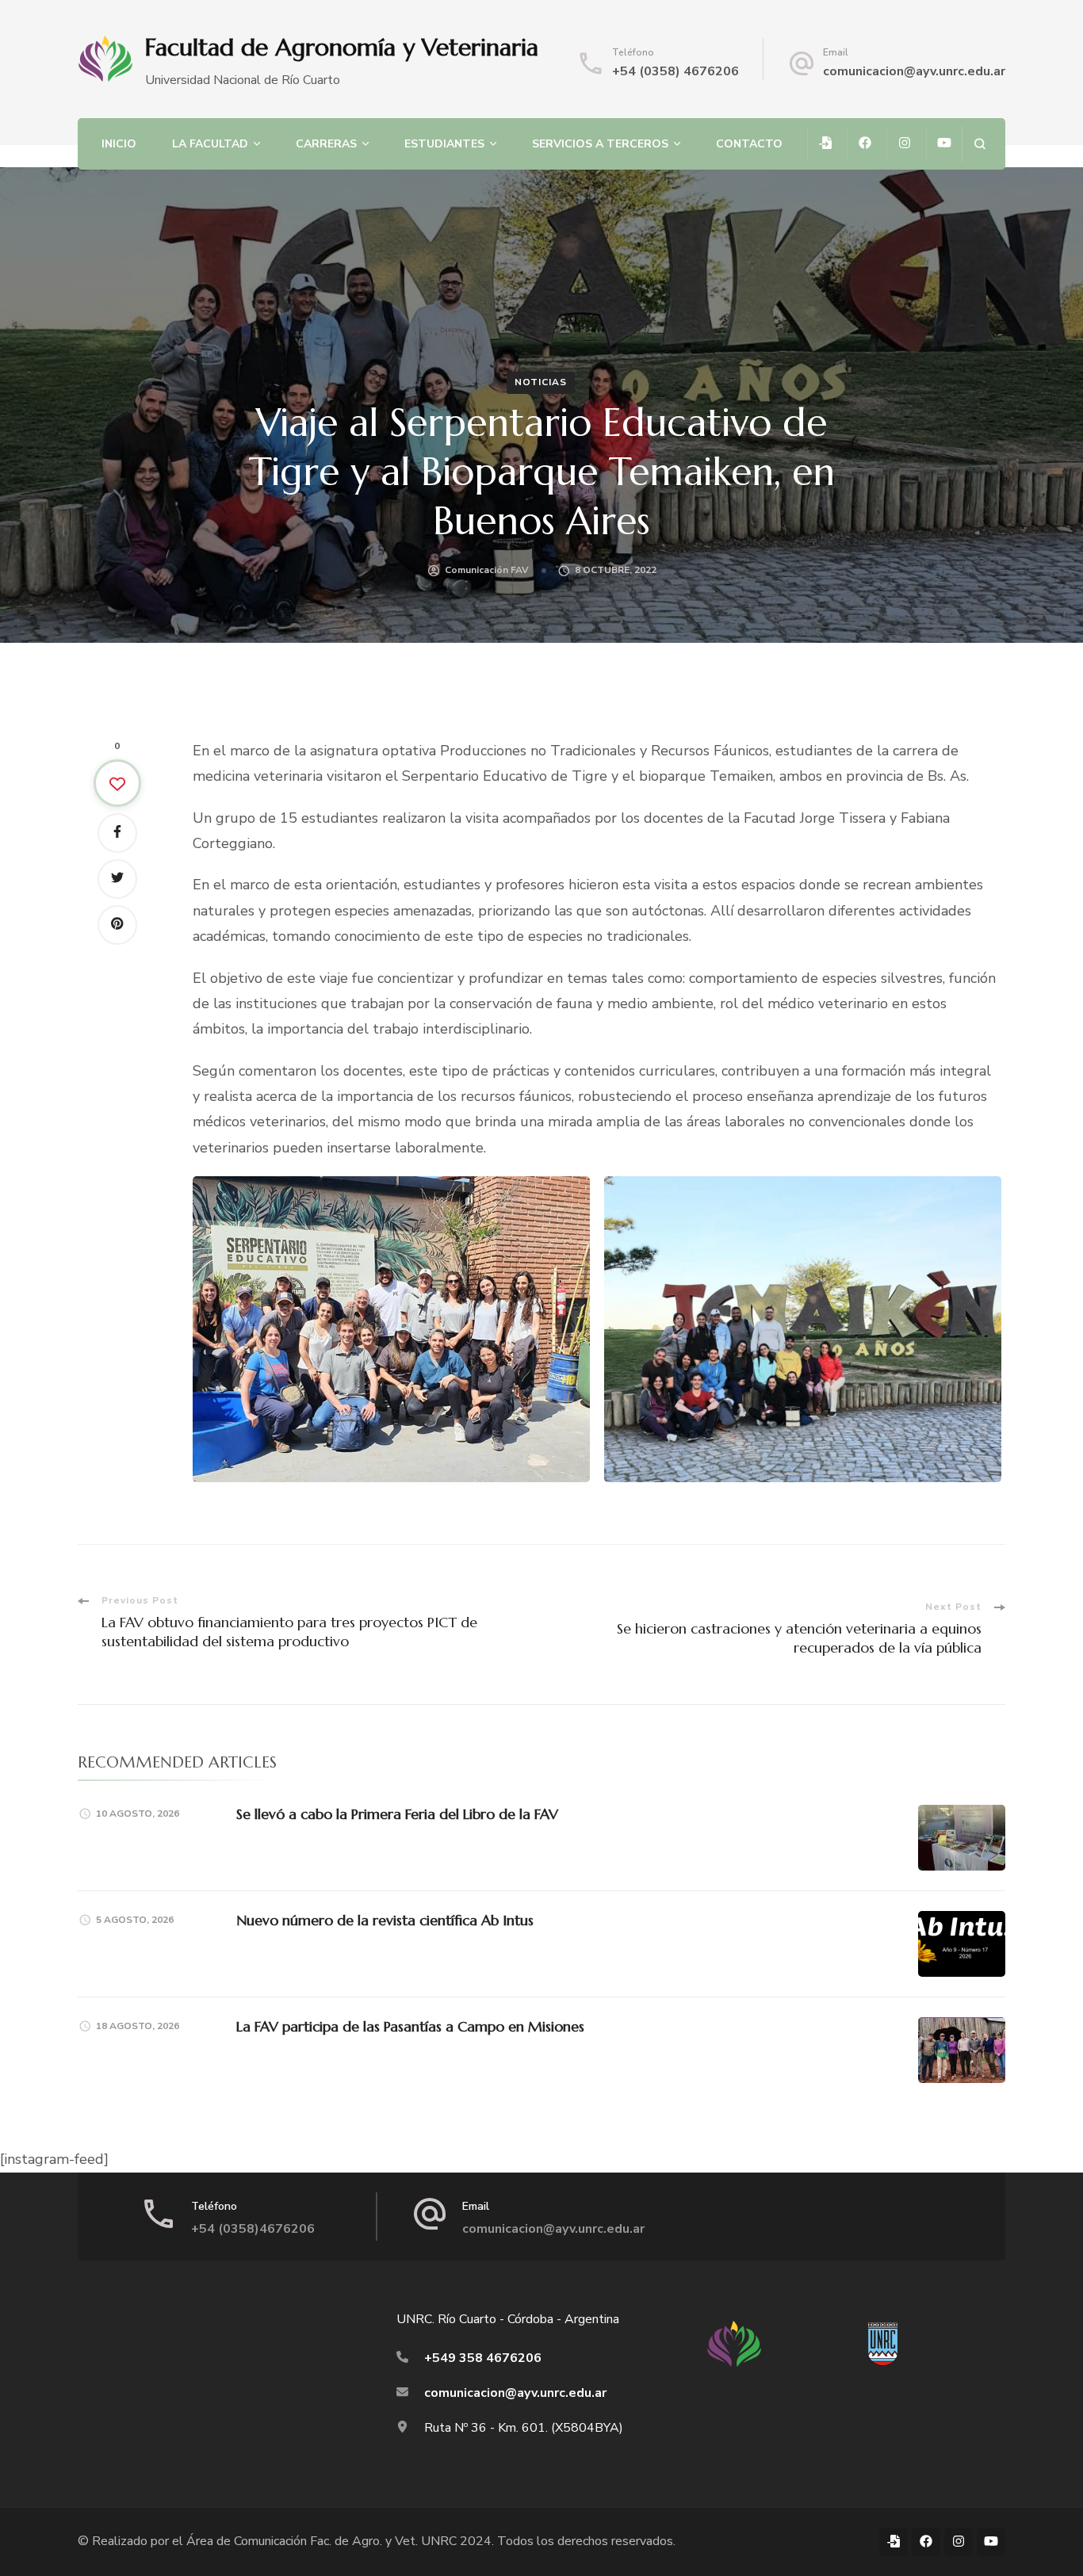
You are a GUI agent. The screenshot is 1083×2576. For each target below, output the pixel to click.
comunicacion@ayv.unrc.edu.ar (914, 71)
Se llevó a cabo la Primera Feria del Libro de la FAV (397, 1814)
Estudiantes (444, 144)
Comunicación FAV (487, 570)
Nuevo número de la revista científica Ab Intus (385, 1920)
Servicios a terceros (600, 144)
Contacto (749, 144)
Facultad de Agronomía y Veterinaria (342, 47)
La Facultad (210, 144)
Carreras (326, 144)
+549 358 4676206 (483, 2358)
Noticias (541, 382)
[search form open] (980, 144)
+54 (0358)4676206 (253, 2229)
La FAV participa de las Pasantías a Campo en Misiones (410, 2026)
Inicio (119, 144)
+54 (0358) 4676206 (675, 71)
